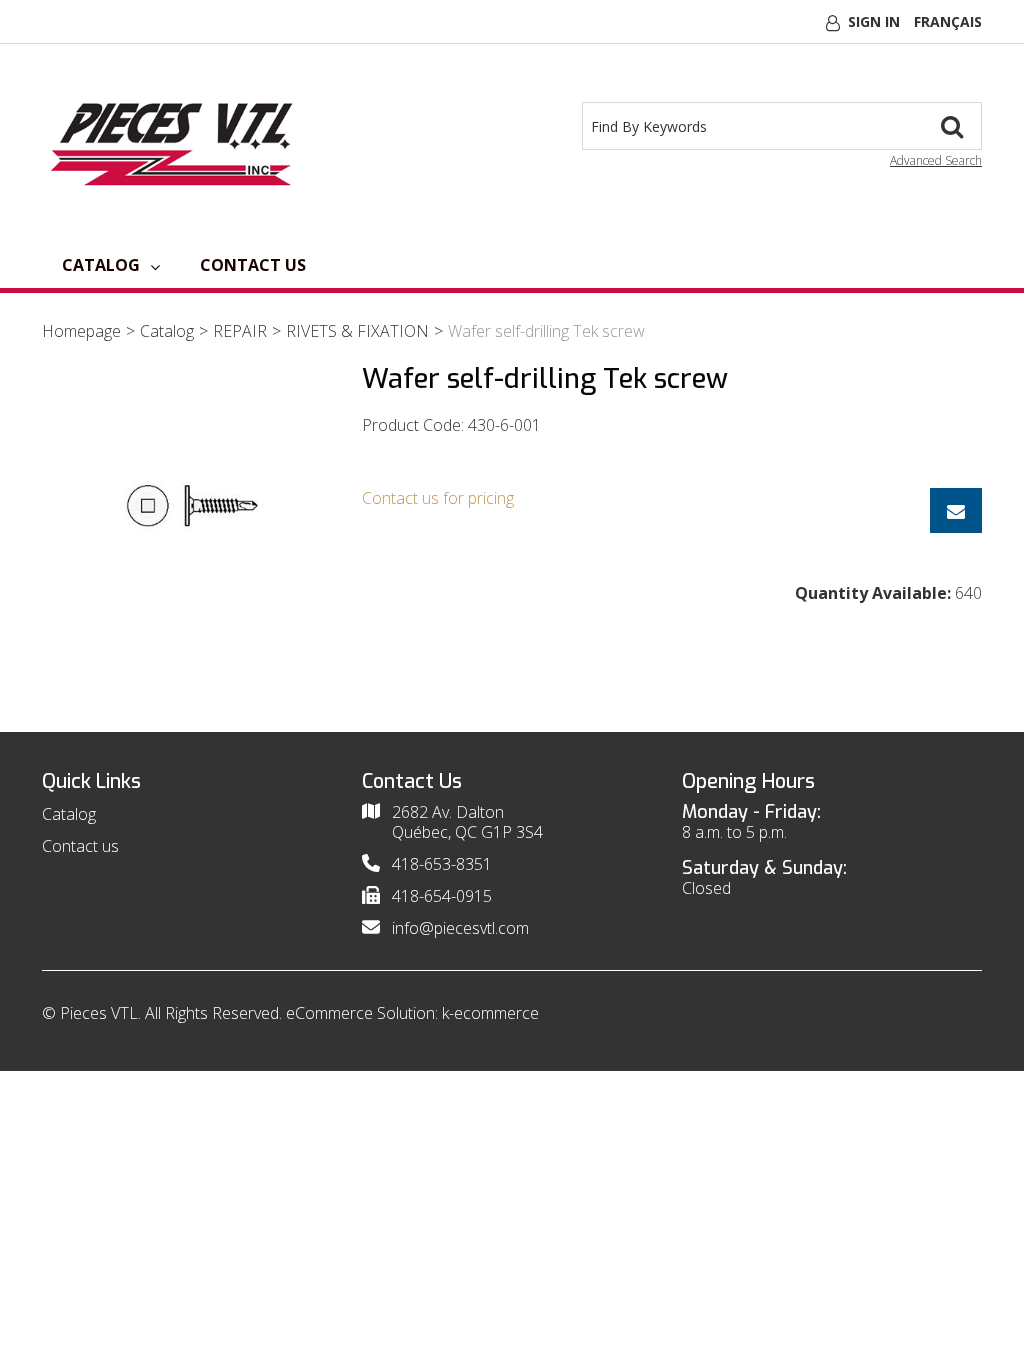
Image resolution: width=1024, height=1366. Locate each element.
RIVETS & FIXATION (357, 331)
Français (948, 21)
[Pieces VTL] (177, 141)
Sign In (874, 21)
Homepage (81, 331)
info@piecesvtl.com (460, 928)
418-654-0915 (442, 896)
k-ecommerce (490, 1013)
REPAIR (240, 331)
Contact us (253, 265)
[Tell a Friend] (956, 510)
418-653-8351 (442, 864)
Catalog (101, 265)
